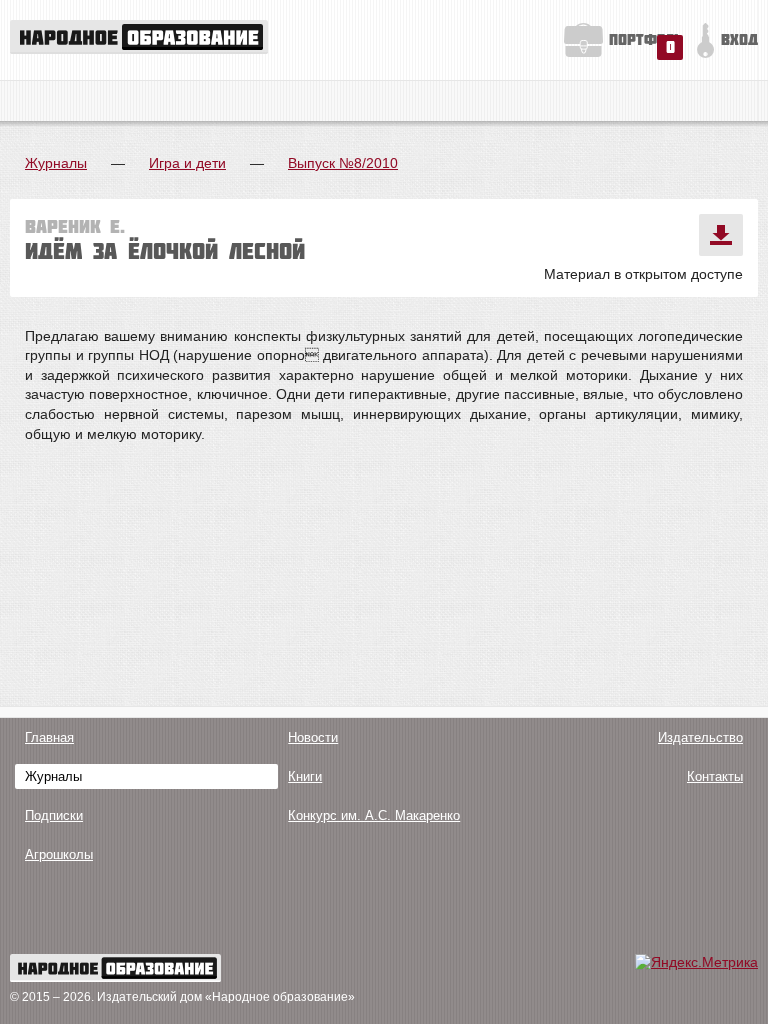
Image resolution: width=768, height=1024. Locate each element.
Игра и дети (187, 163)
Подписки (54, 815)
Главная (49, 737)
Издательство (700, 737)
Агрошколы (59, 854)
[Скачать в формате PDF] (721, 235)
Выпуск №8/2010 (343, 163)
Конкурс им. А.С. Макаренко (374, 815)
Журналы (56, 163)
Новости (313, 737)
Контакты (715, 776)
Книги (305, 776)
